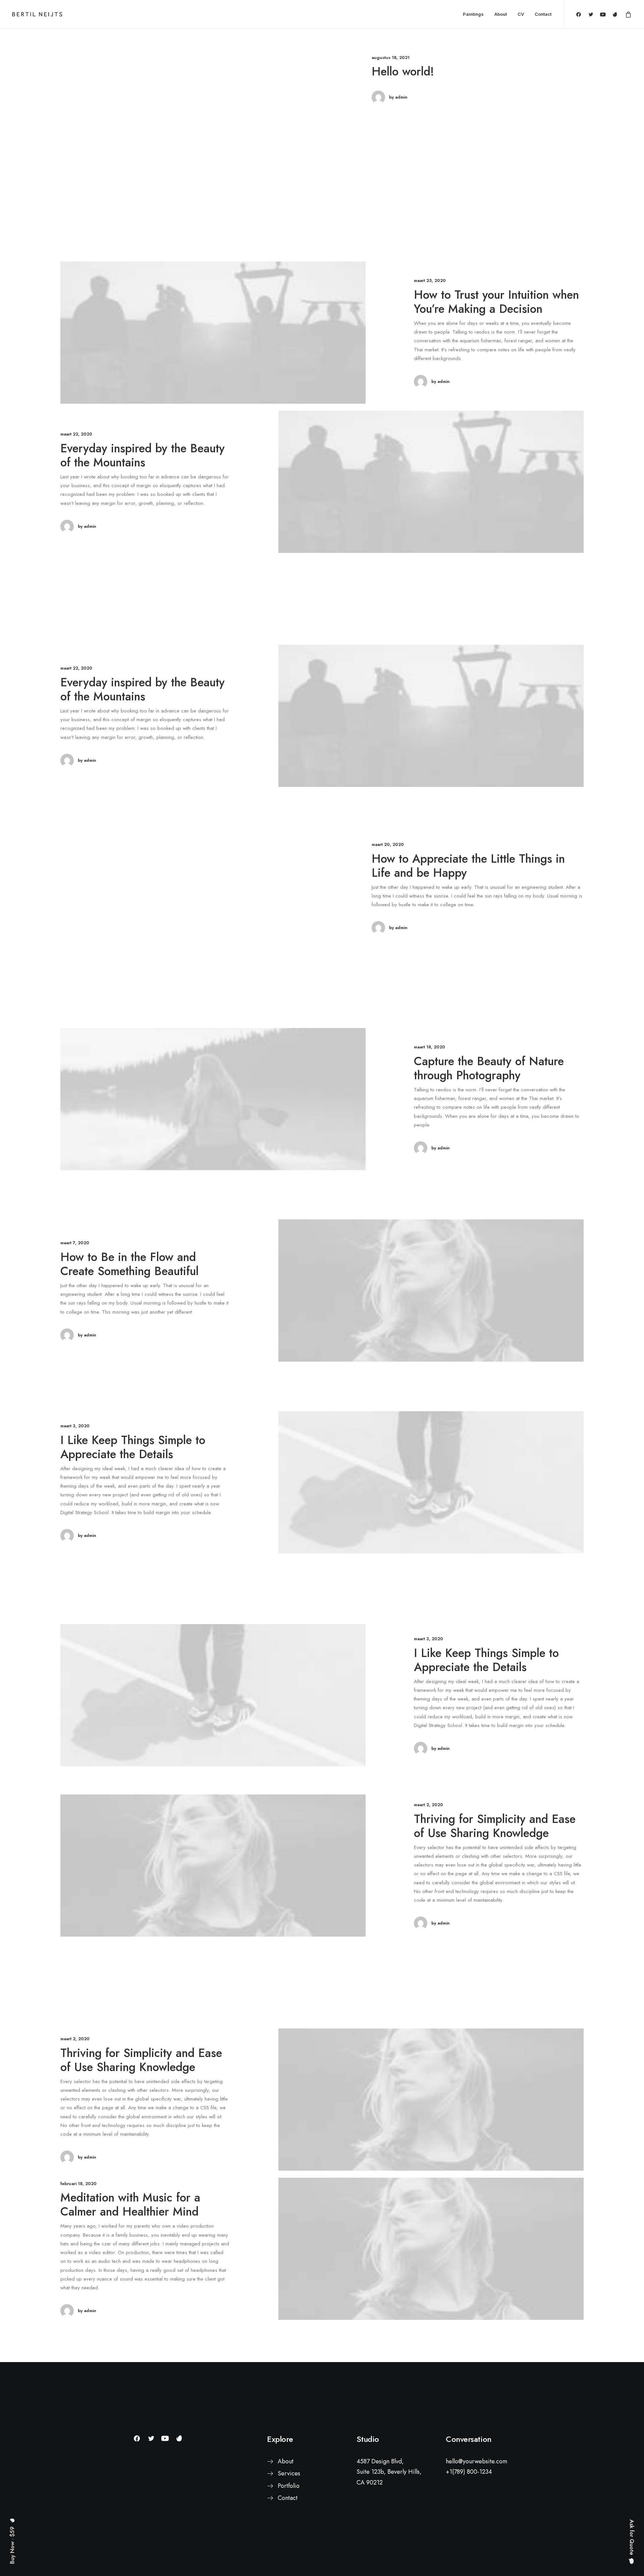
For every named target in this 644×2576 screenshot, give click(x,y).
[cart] (627, 14)
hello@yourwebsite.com (476, 2461)
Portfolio (289, 2486)
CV (521, 14)
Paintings (473, 14)
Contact (543, 14)
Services (289, 2473)
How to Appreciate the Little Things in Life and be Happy (468, 866)
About (501, 14)
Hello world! (403, 71)
